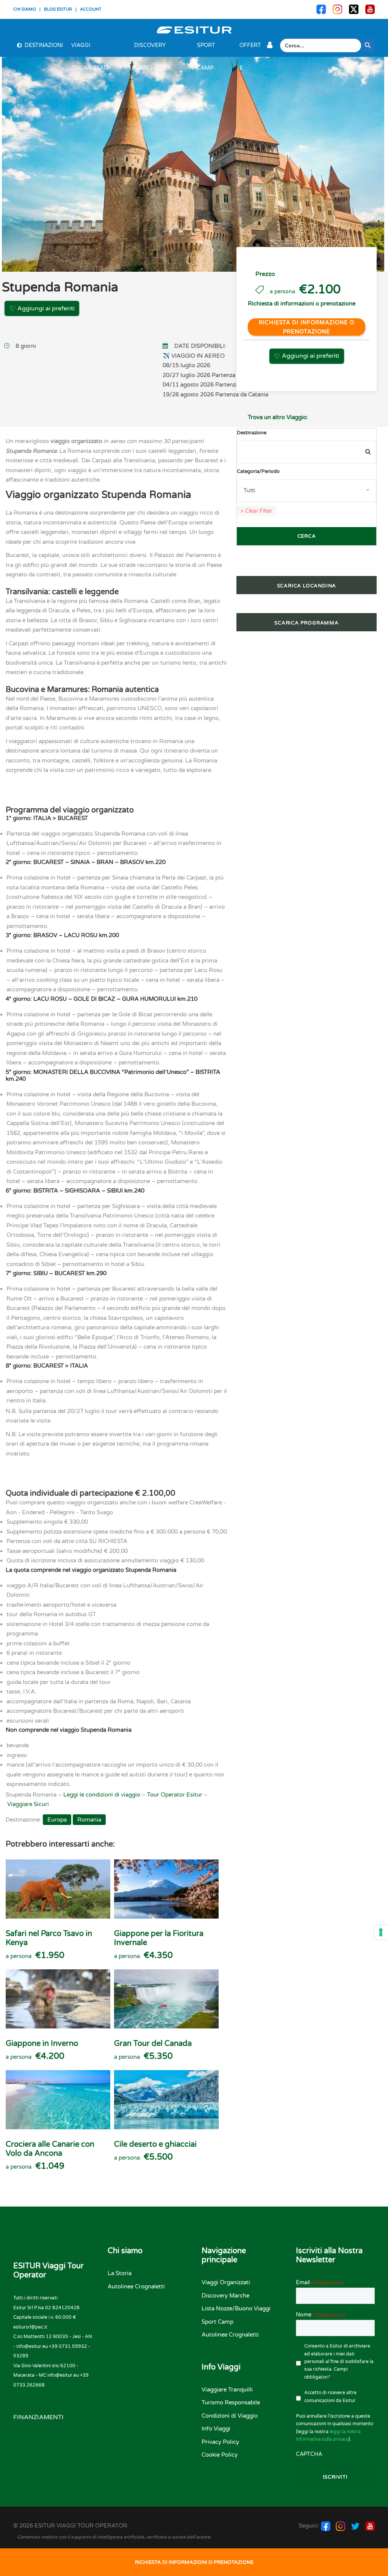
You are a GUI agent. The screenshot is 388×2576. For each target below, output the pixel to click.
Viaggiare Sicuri (28, 1804)
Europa (57, 1820)
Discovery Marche (150, 49)
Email (319, 2283)
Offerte (250, 49)
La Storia (120, 2273)
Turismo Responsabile (231, 2402)
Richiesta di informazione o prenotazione (307, 327)
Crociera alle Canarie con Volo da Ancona (50, 2149)
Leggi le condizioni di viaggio (102, 1795)
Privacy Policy (220, 2442)
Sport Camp (206, 49)
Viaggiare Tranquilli (227, 2390)
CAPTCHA (309, 2454)
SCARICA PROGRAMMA (307, 623)
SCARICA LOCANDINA (307, 586)
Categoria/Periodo (258, 471)
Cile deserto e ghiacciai (155, 2144)
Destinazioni (44, 45)
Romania (89, 1820)
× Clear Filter (256, 511)
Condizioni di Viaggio (230, 2416)
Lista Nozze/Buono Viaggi (236, 2308)
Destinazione (252, 433)
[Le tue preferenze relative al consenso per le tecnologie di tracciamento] (381, 1932)
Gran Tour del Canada (153, 2044)
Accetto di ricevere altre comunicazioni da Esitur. (330, 2396)
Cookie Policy (220, 2455)
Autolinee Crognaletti (136, 2286)
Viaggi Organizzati (90, 49)
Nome (320, 2315)
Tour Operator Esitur (175, 1795)
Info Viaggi (216, 2429)
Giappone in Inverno (42, 2044)
